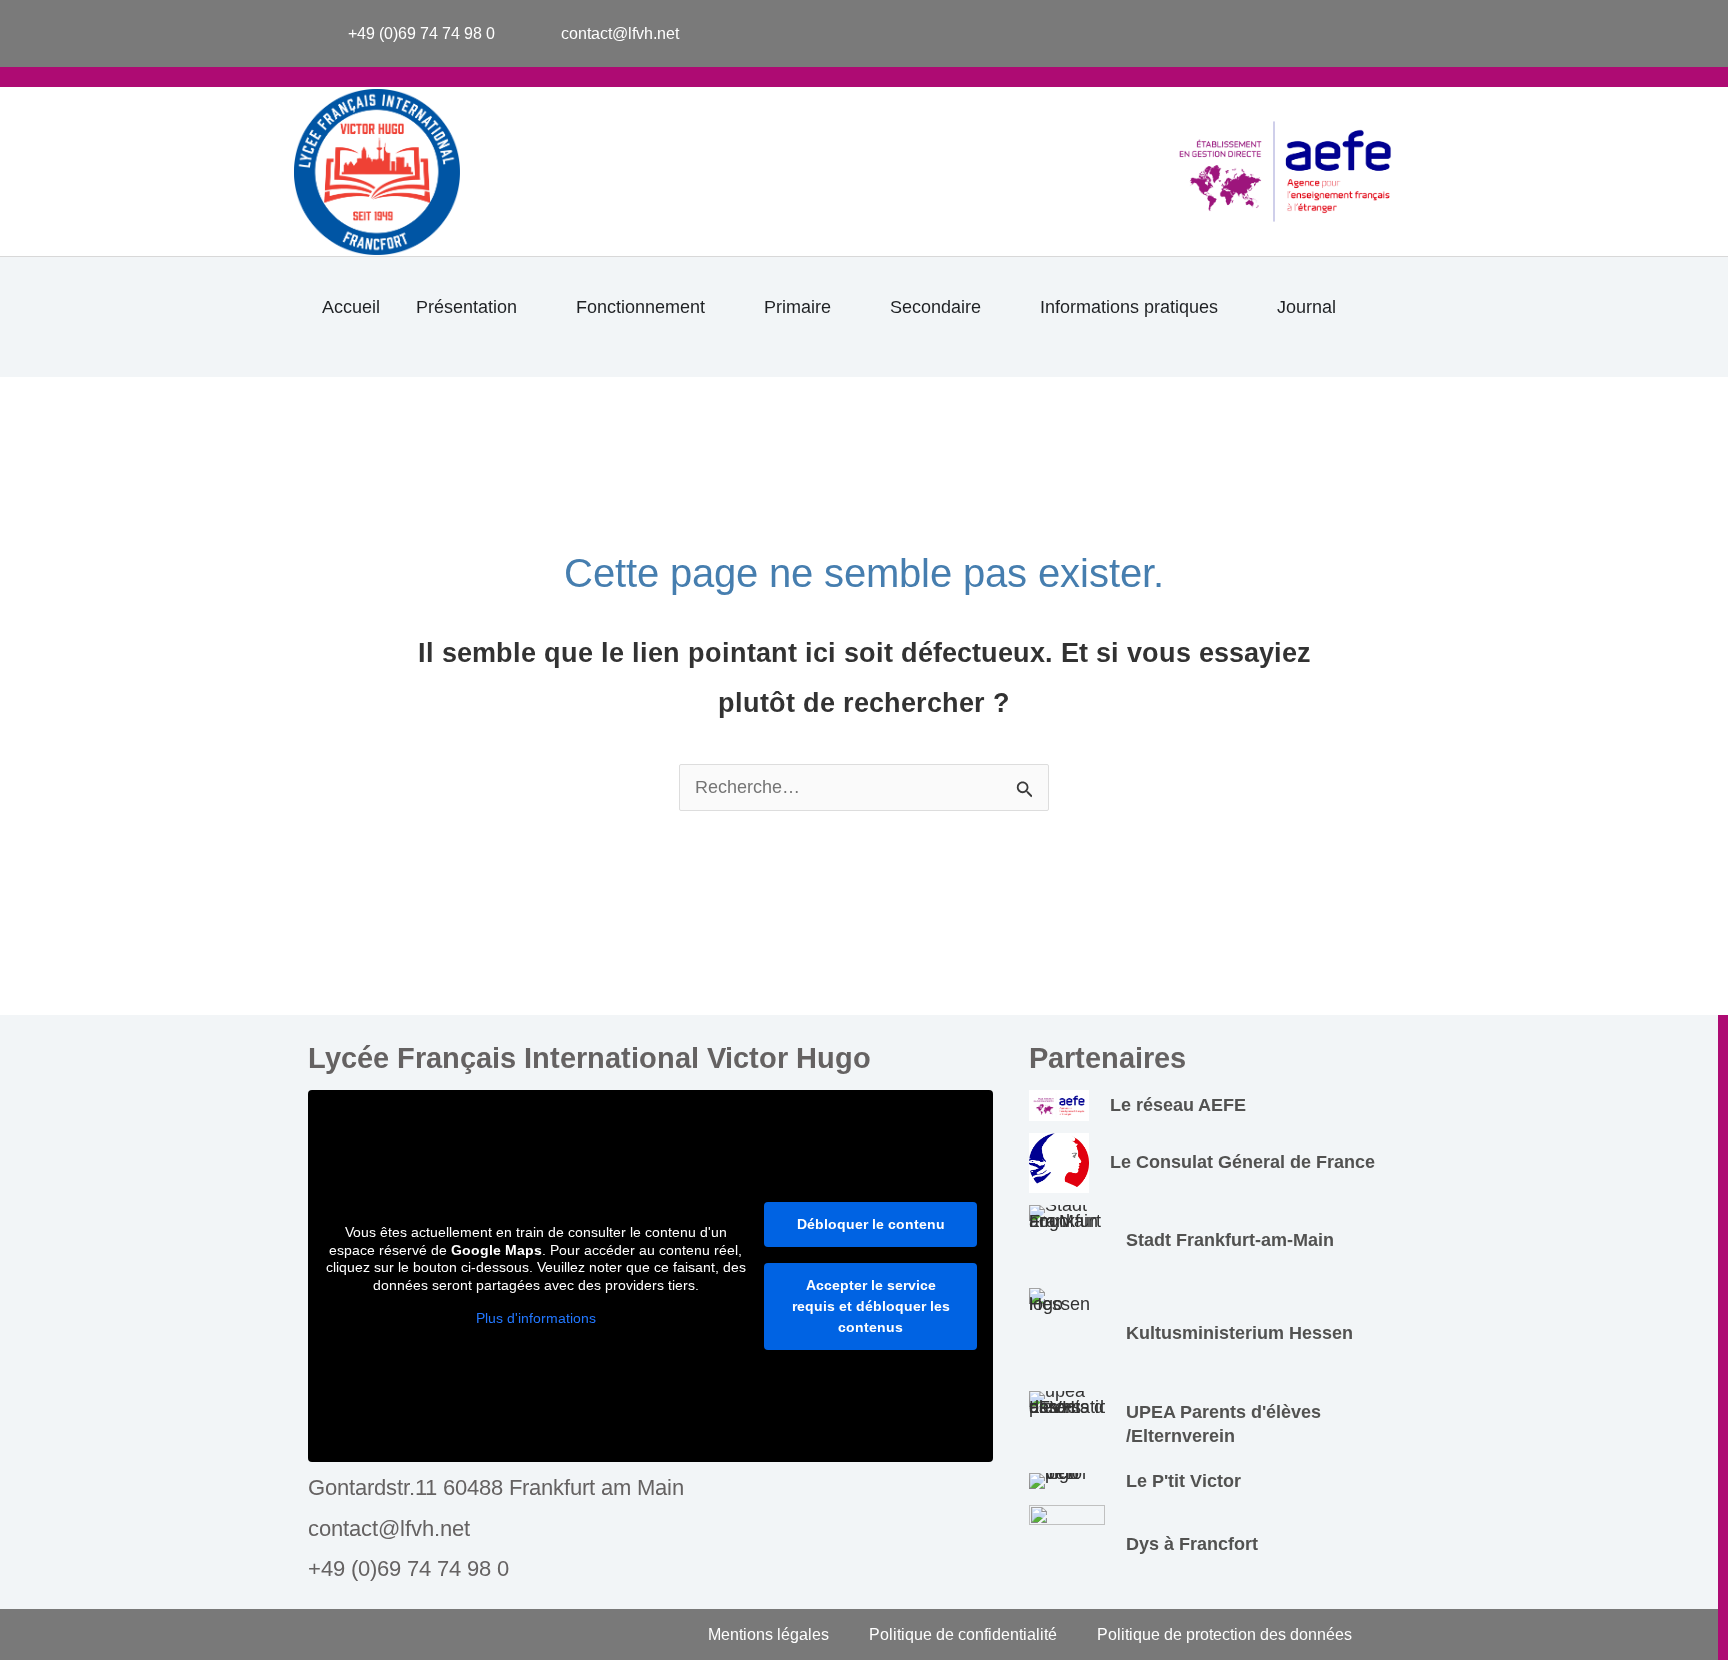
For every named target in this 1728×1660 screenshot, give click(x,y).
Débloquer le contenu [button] (871, 1224)
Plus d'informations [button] (536, 1318)
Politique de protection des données (1224, 1634)
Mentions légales (768, 1634)
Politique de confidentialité (963, 1634)
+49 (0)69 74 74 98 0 (408, 1568)
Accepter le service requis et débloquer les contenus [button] (871, 1306)
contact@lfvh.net (389, 1528)
